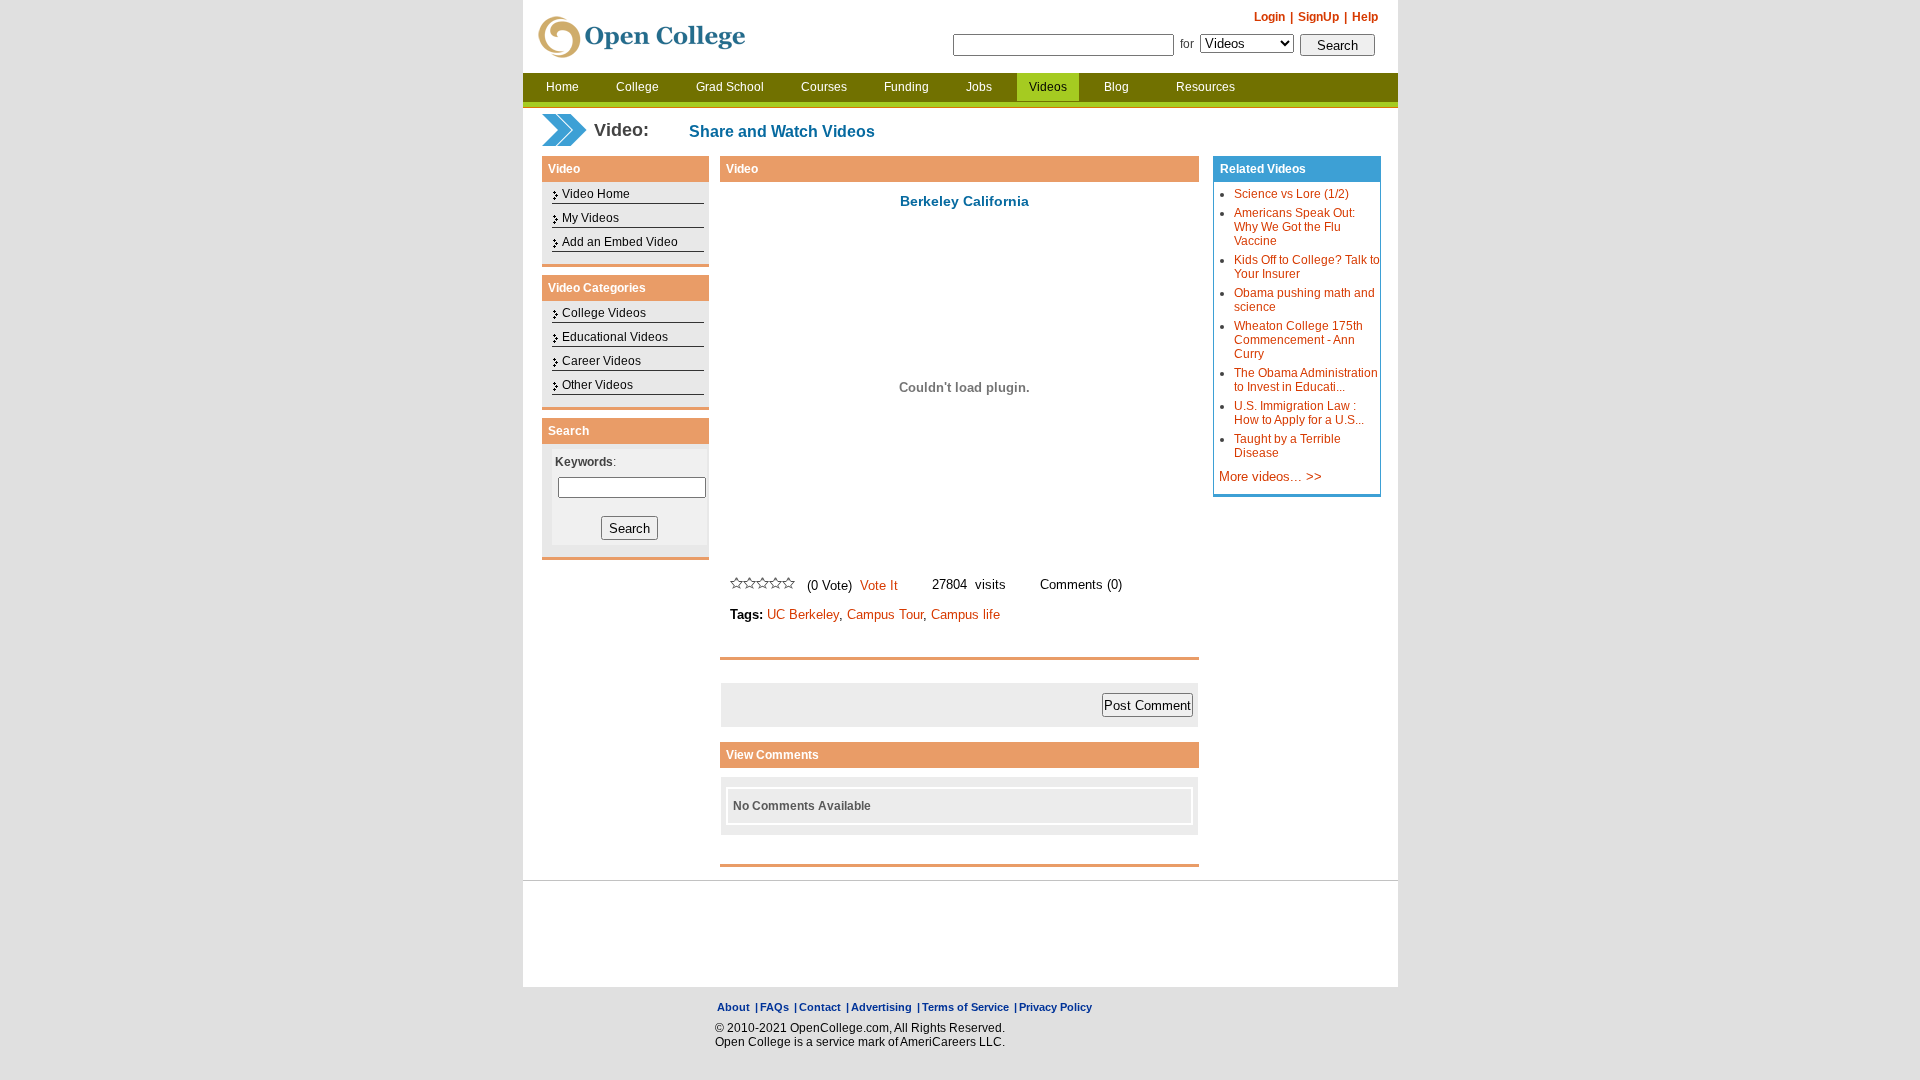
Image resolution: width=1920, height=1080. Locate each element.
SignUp (1318, 17)
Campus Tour (885, 614)
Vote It (879, 585)
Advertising (881, 1007)
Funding (906, 87)
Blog (1116, 87)
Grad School (730, 87)
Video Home (596, 194)
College (637, 87)
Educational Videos (615, 337)
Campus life (965, 614)
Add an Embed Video (620, 242)
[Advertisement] (960, 934)
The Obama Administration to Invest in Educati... (1306, 380)
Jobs (979, 87)
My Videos (590, 218)
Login (1269, 17)
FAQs (774, 1007)
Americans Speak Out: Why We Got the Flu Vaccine (1294, 227)
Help (1365, 17)
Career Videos (601, 361)
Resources (1205, 87)
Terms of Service (965, 1007)
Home (562, 87)
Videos (1048, 87)
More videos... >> (1270, 477)
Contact (820, 1007)
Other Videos (597, 385)
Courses (824, 87)
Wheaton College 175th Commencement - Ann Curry (1298, 340)
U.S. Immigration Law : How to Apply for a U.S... (1299, 413)
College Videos (604, 313)
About (733, 1007)
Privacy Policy (1055, 1007)
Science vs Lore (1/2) (1291, 194)
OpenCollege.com (642, 37)
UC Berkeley (803, 614)
